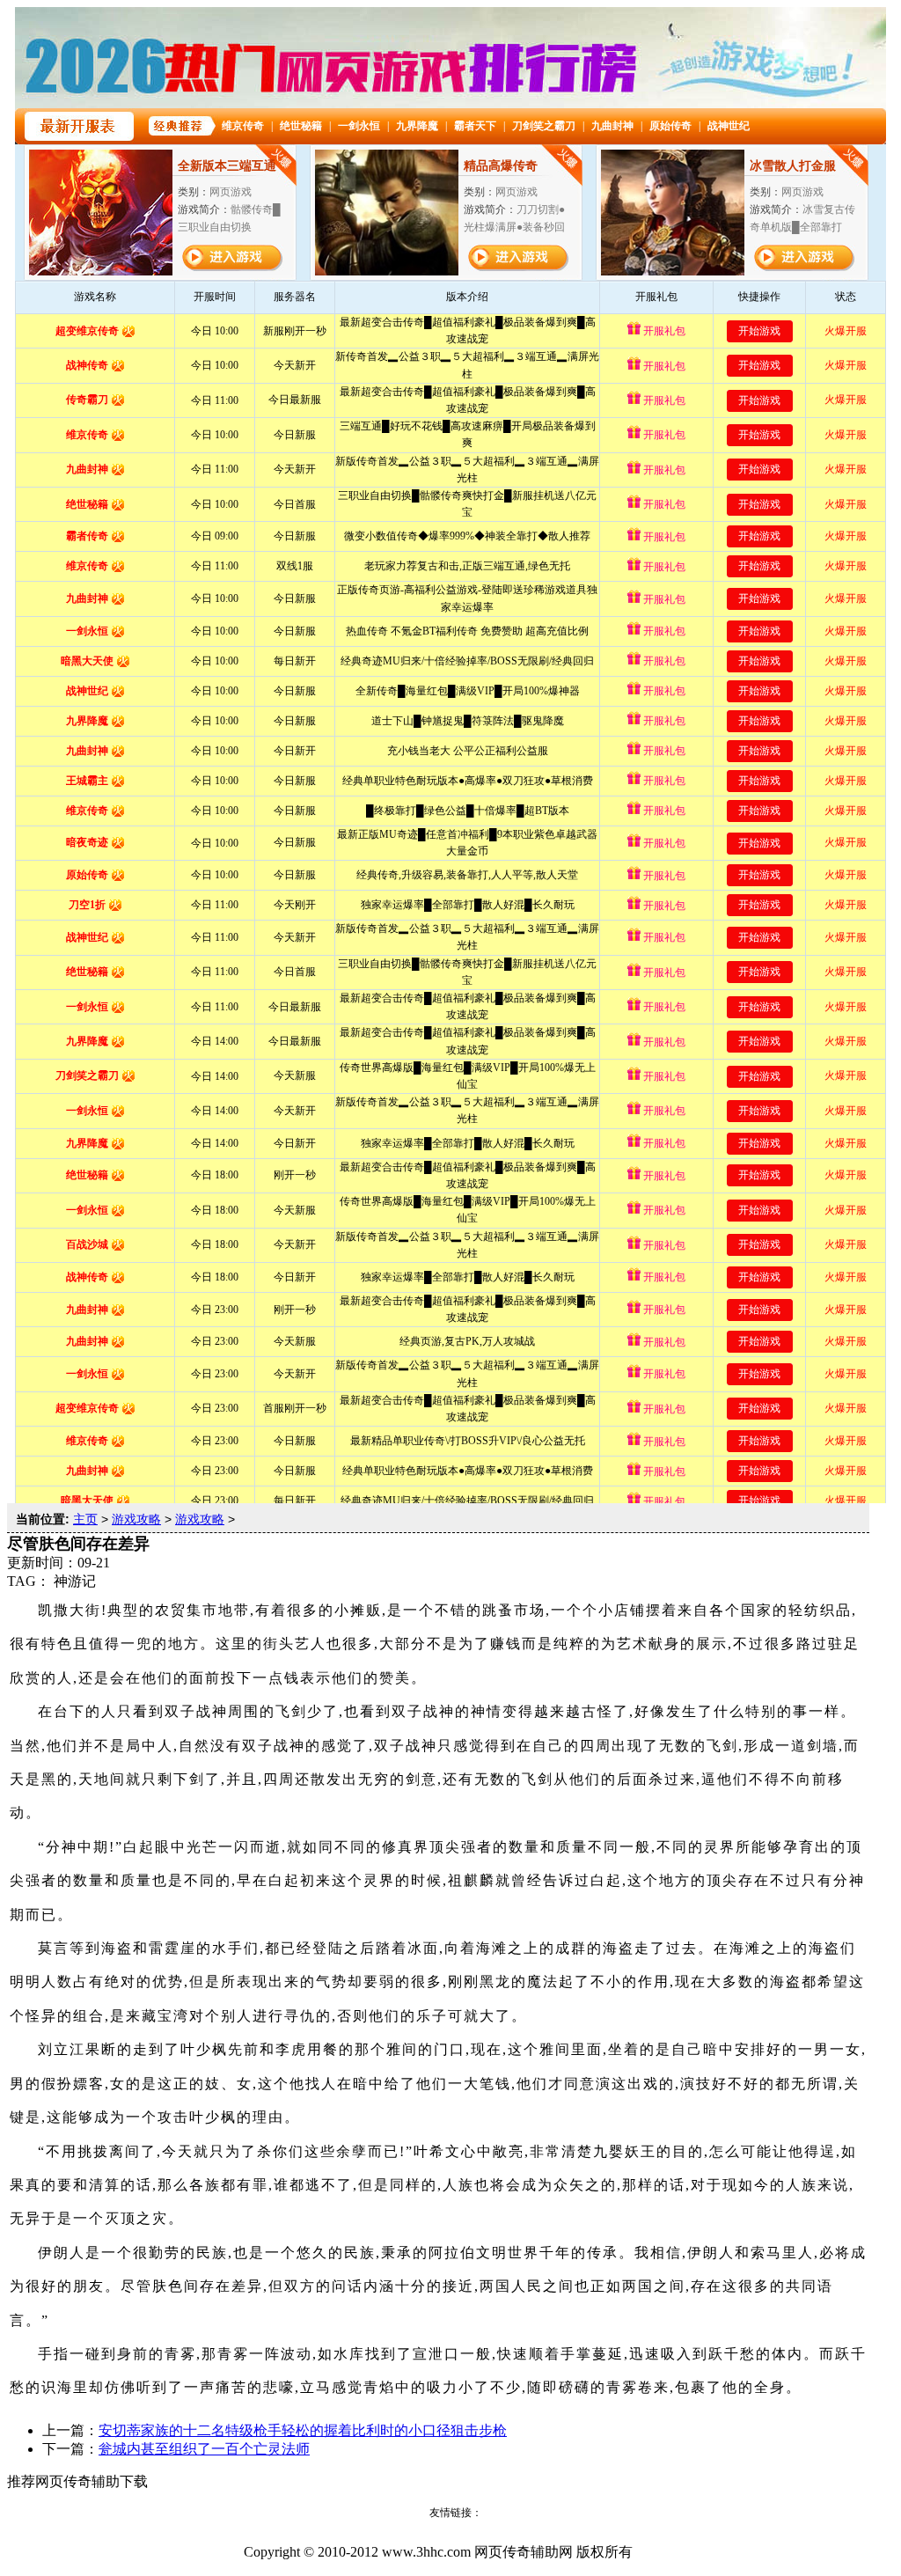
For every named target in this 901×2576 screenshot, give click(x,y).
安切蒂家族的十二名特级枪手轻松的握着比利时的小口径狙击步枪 (303, 2430)
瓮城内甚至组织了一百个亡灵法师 (204, 2449)
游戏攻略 (136, 1519)
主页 (85, 1519)
